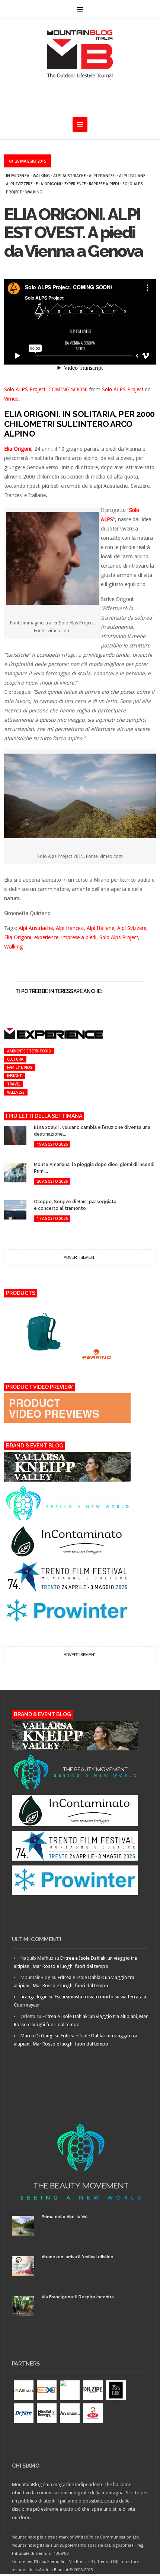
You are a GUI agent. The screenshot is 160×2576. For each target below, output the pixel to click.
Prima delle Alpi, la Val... (66, 2217)
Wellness (16, 1092)
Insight (15, 1076)
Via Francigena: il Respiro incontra (78, 2297)
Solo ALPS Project (123, 389)
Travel (14, 1084)
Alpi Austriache (69, 176)
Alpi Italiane (132, 176)
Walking (41, 176)
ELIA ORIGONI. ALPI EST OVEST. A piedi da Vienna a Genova (73, 233)
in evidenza (18, 176)
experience (75, 184)
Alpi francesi (102, 176)
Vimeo (11, 399)
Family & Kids (20, 1067)
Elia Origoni (48, 184)
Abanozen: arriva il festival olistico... (79, 2257)
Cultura (15, 1059)
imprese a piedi (104, 184)
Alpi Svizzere (19, 184)
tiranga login (34, 1997)
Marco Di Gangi (37, 2036)
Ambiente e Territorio (29, 1051)
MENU (80, 9)
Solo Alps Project (119, 937)
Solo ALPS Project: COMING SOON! (46, 389)
